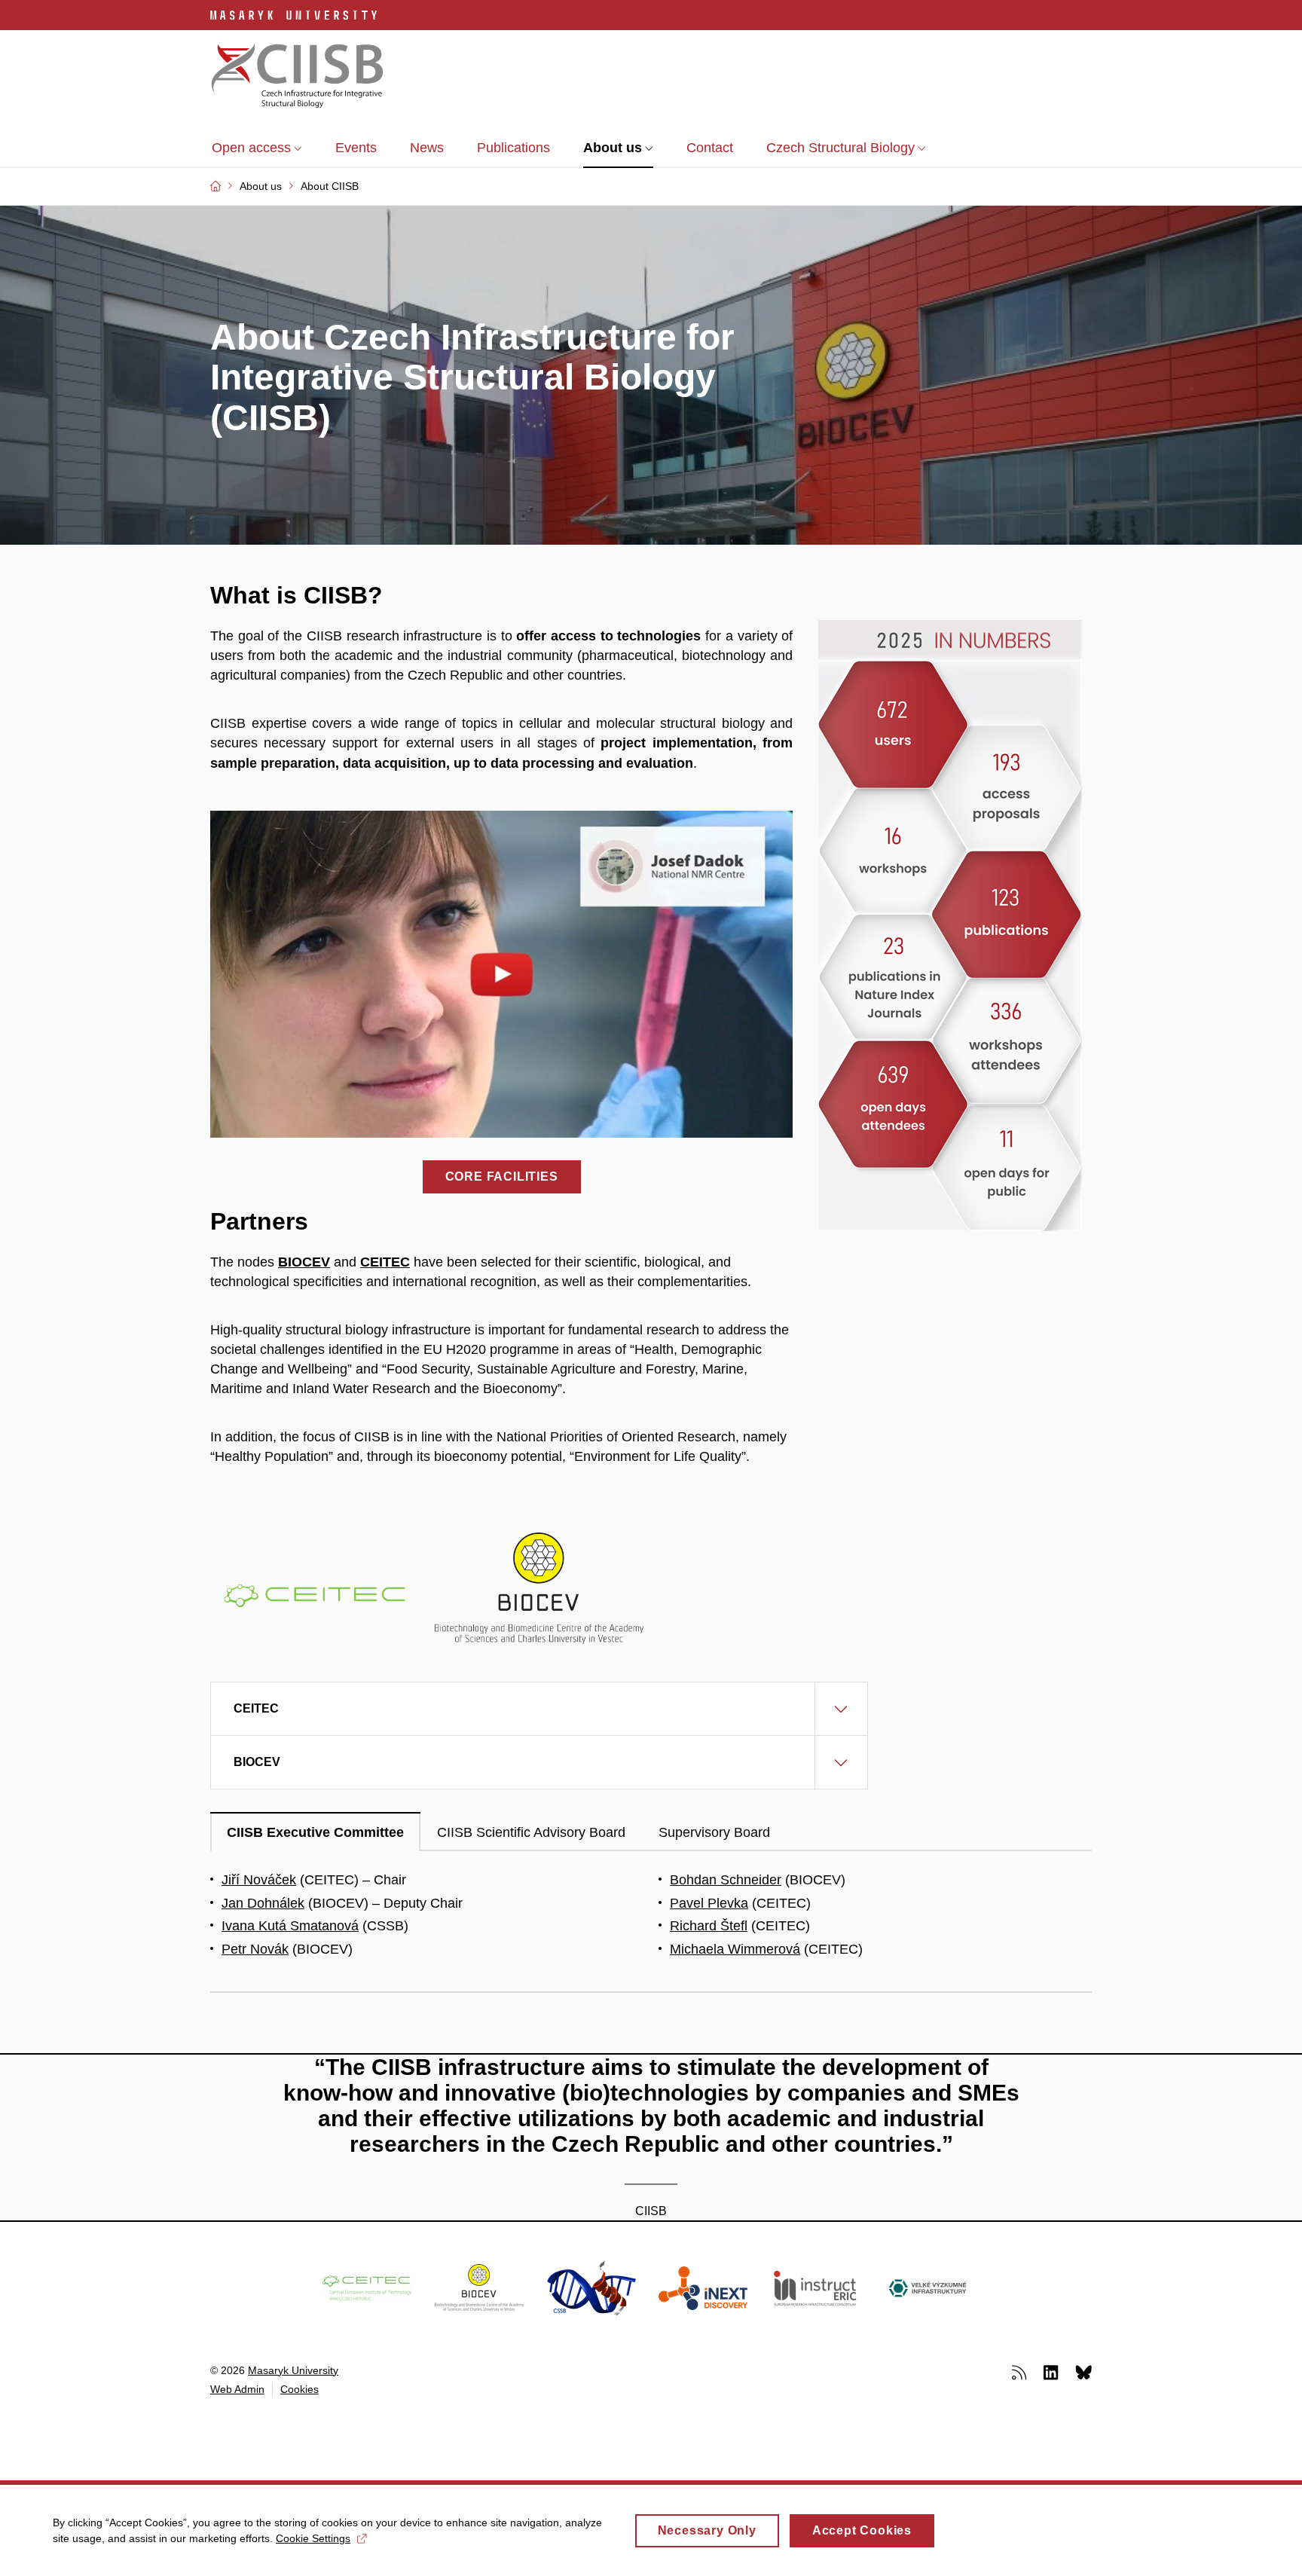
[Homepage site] (298, 78)
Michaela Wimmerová (735, 1949)
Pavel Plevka (709, 1903)
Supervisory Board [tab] (714, 1832)
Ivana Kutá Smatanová (290, 1926)
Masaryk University (293, 2370)
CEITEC (385, 1262)
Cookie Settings (313, 2538)
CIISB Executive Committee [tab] (315, 1832)
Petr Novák (255, 1949)
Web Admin (237, 2389)
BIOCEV (304, 1262)
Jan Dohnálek (263, 1903)
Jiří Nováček (259, 1880)
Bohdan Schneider (726, 1880)
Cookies (300, 2389)
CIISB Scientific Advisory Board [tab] (531, 1832)
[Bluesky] (1083, 2372)
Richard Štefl (709, 1926)
